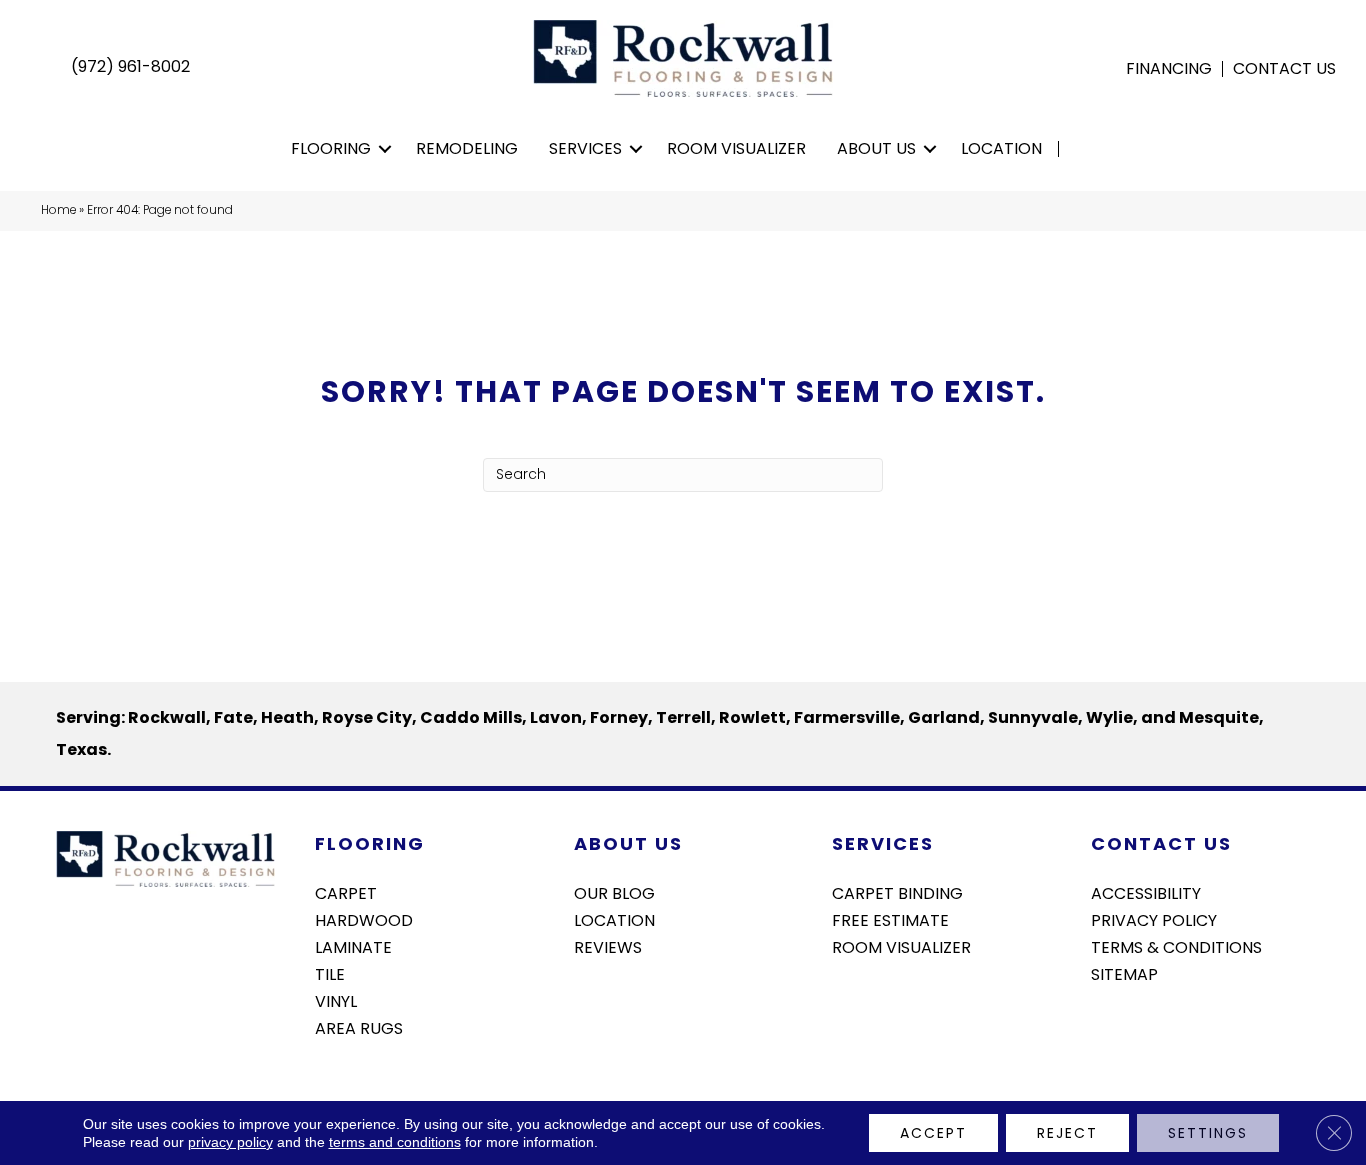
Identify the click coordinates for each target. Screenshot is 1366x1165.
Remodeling (467, 148)
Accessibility (1146, 892)
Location (1001, 148)
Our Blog (614, 892)
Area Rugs (359, 1027)
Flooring (331, 148)
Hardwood (364, 919)
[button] (385, 149)
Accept (933, 1133)
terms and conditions (395, 1142)
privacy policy (230, 1142)
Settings (1208, 1133)
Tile (330, 973)
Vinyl (336, 1000)
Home (58, 210)
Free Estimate (890, 919)
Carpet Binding (897, 892)
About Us (876, 148)
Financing (1169, 69)
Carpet (346, 892)
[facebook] (1105, 1027)
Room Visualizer (736, 148)
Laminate (353, 946)
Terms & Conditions (1176, 946)
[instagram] (1140, 1027)
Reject (1067, 1133)
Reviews (608, 946)
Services (585, 148)
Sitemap (1124, 973)
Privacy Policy (1154, 919)
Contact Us (1284, 69)
